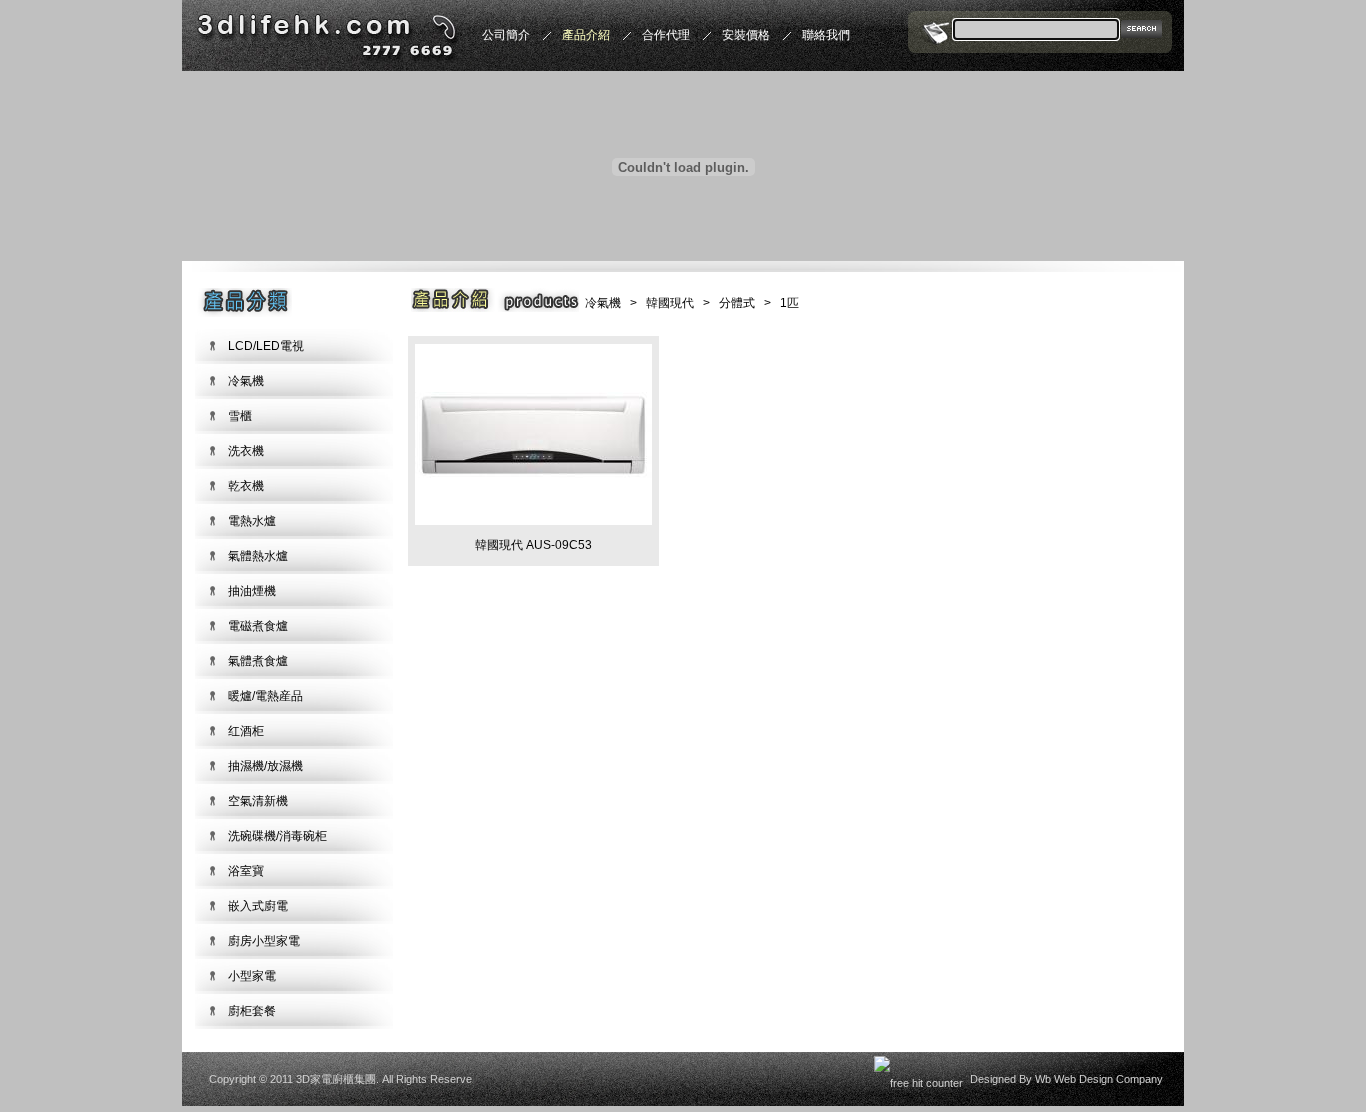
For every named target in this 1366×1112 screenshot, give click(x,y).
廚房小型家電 (264, 941)
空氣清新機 (258, 801)
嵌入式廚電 (258, 906)
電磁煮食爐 (258, 626)
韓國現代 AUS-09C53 (533, 545)
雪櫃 (240, 416)
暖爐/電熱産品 (265, 696)
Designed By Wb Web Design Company (1066, 1079)
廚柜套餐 (252, 1011)
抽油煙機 (252, 591)
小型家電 (252, 976)
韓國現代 (670, 303)
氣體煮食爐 (258, 661)
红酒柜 (246, 731)
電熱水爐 (252, 521)
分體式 (737, 303)
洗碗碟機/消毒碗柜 (277, 836)
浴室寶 (246, 871)
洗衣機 (246, 451)
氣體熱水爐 (258, 556)
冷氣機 (246, 381)
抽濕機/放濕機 (265, 766)
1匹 (789, 303)
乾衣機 (246, 486)
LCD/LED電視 (266, 346)
